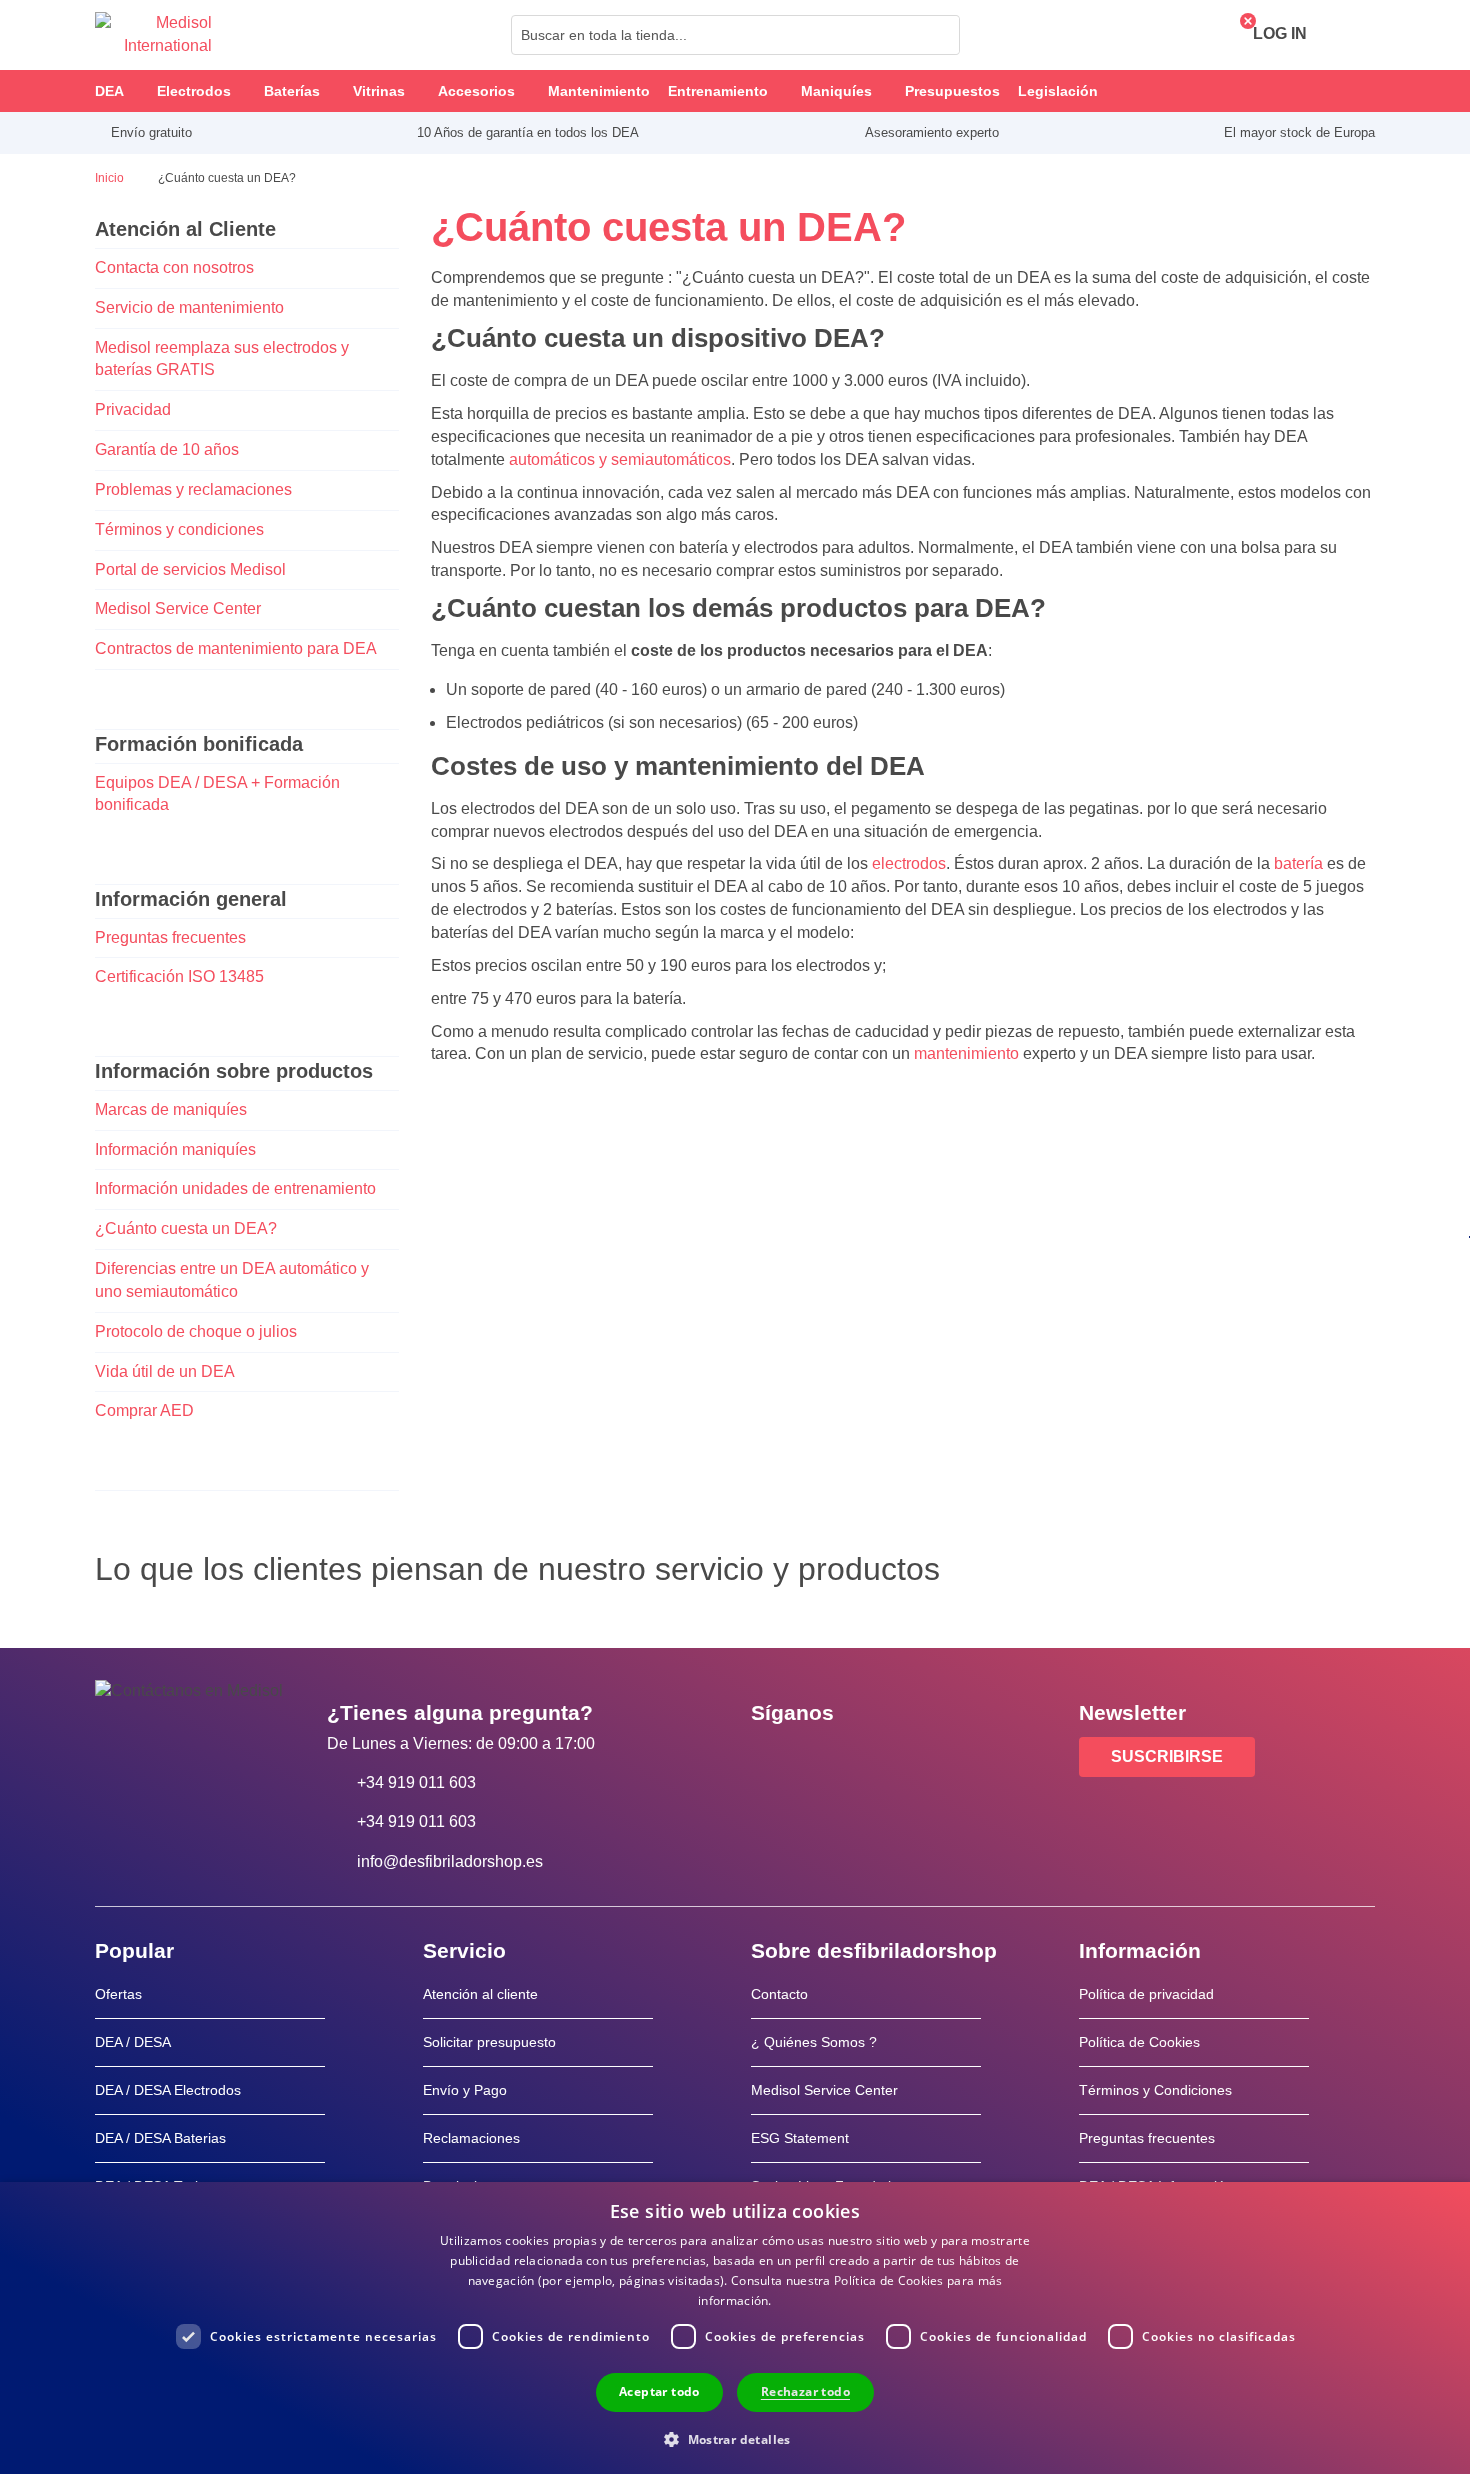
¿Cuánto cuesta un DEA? (186, 1228)
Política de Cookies (1139, 2042)
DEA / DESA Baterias (160, 2138)
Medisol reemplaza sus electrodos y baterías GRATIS (222, 359)
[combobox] (735, 35)
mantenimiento (966, 1053)
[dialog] (735, 2328)
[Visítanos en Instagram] (888, 1758)
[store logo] (153, 35)
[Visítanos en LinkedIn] (830, 1758)
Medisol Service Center (178, 608)
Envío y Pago (465, 2090)
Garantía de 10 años (167, 449)
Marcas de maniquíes (171, 1109)
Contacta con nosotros (174, 267)
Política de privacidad (1146, 1994)
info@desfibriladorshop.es (450, 1861)
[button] (735, 2438)
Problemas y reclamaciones (193, 489)
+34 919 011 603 (416, 1782)
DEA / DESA (133, 2042)
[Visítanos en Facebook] (772, 1758)
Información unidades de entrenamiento (235, 1188)
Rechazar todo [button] (805, 2391)
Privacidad (133, 409)
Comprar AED (144, 1410)
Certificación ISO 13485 (179, 976)
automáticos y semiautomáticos (620, 459)
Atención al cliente (480, 1994)
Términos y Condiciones (1155, 2090)
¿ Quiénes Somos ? (814, 2042)
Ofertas (118, 1994)
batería (1298, 863)
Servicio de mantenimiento (189, 307)
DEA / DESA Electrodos (168, 2090)
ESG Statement (800, 2138)
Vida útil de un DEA (165, 1371)
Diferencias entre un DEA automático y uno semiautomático (232, 1280)
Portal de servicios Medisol (190, 569)
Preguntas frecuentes (170, 937)
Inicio (111, 178)
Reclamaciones (471, 2138)
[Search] (939, 35)
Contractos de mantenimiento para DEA (236, 648)
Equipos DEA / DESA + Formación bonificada (217, 794)
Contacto (779, 1994)
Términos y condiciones (179, 529)
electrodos (909, 863)
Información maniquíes (175, 1149)
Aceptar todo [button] (659, 2391)
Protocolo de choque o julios (196, 1331)
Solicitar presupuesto (489, 2042)
